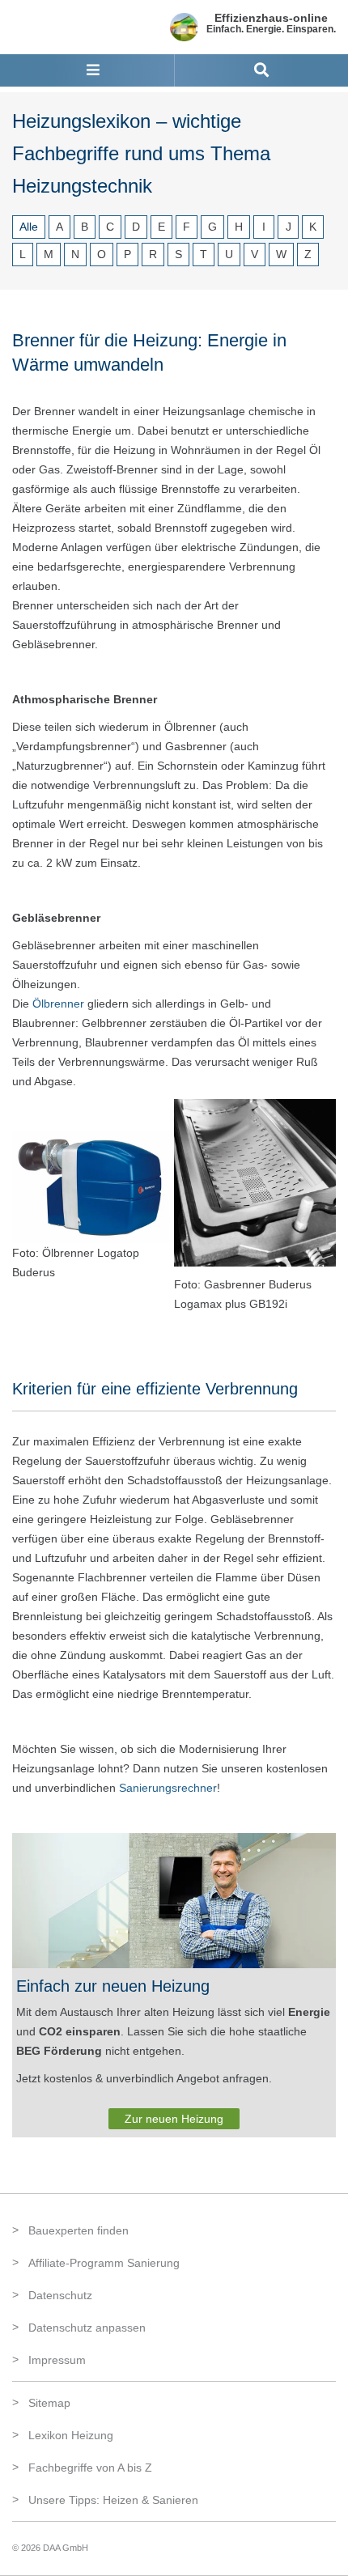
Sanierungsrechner (168, 1788)
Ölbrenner (58, 1004)
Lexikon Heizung (71, 2435)
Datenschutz (60, 2295)
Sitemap (49, 2403)
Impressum (57, 2360)
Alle (29, 227)
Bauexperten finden (79, 2230)
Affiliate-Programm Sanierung (104, 2263)
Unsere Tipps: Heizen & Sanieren (113, 2500)
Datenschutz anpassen (87, 2328)
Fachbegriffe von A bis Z (90, 2468)
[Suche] (261, 70)
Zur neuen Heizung (174, 2119)
